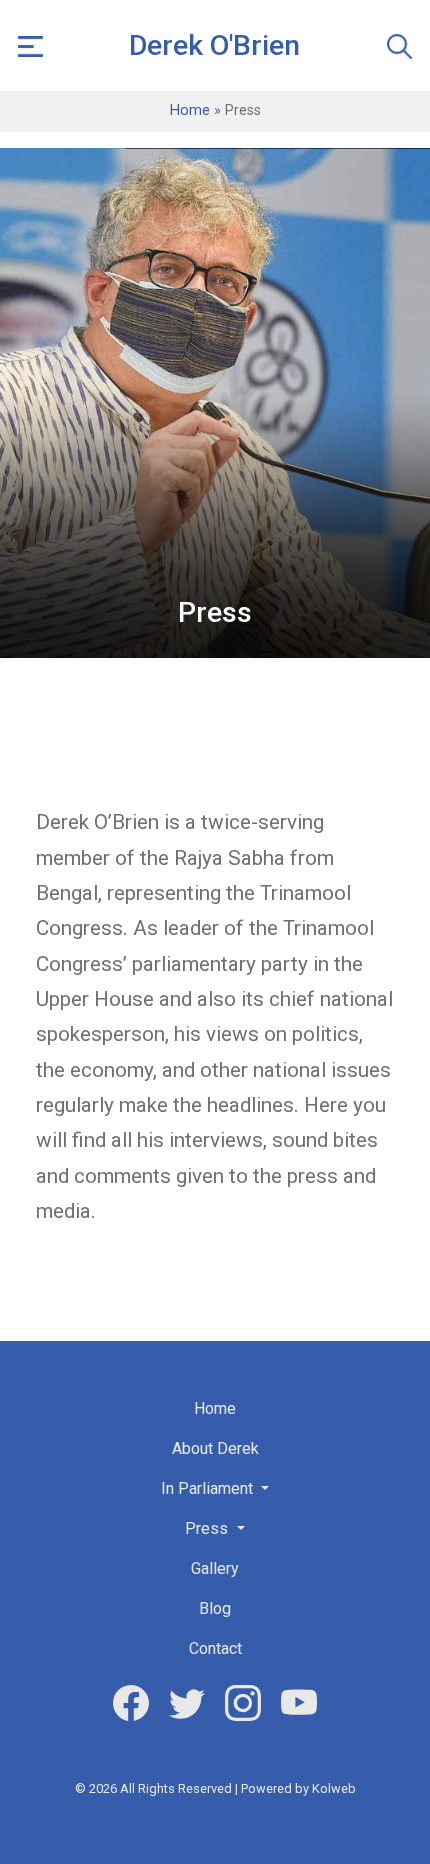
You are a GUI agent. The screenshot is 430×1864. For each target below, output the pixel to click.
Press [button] (208, 1528)
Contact (215, 1648)
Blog (215, 1608)
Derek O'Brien (214, 45)
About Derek (215, 1448)
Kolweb (334, 1788)
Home (190, 110)
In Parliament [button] (209, 1488)
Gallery (215, 1568)
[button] (30, 45)
